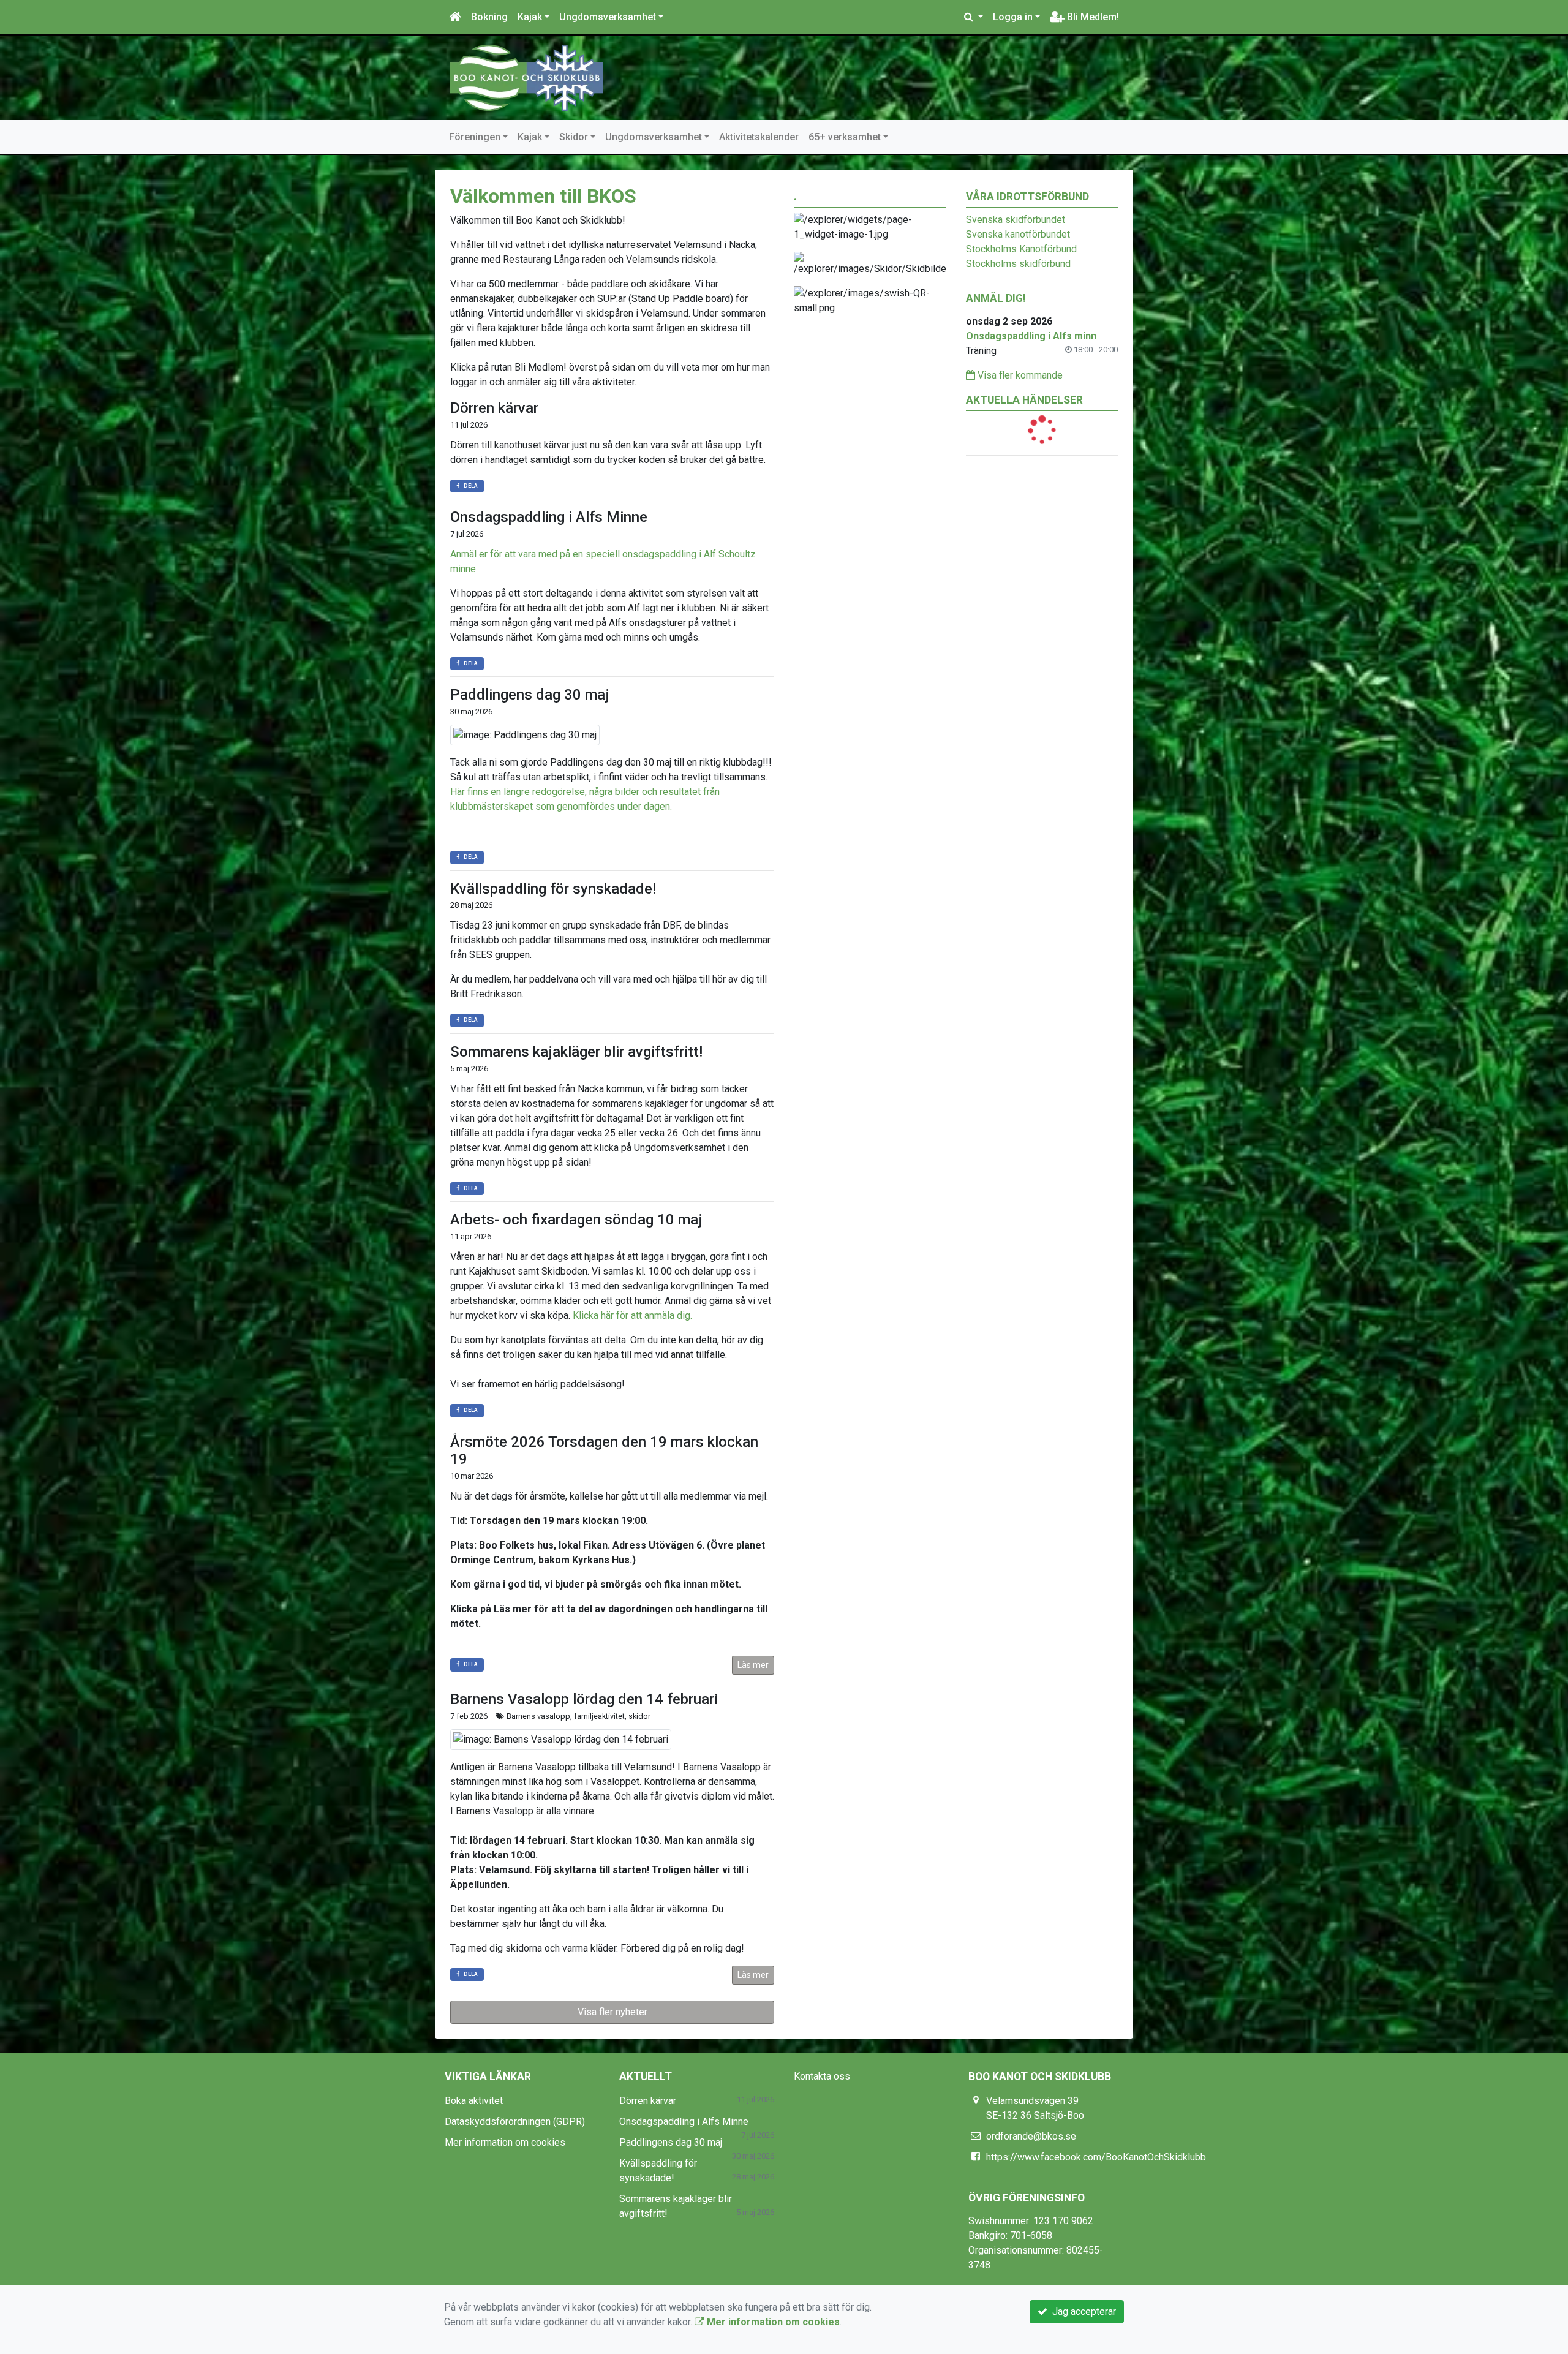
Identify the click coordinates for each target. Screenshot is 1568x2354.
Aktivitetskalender (759, 137)
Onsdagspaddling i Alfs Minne (549, 517)
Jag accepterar (1082, 2311)
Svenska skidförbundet (1016, 220)
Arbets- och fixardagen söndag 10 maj (576, 1220)
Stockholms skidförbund (1018, 264)
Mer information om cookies (505, 2142)
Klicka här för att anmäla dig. (632, 1315)
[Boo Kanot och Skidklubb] (527, 77)
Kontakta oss (822, 2076)
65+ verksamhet (845, 137)
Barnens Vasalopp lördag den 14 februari (584, 1699)
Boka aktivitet (474, 2101)
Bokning (489, 17)
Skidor (574, 137)
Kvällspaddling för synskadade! (553, 889)
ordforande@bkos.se (1031, 2136)
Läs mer (753, 1665)
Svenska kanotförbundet (1018, 234)
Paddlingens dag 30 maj (530, 695)
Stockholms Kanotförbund (1021, 249)
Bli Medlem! (1092, 17)
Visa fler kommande (1019, 375)
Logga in (1013, 17)
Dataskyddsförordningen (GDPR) (515, 2122)
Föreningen (475, 137)
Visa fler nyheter (612, 2012)
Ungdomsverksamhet (608, 17)
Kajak (530, 17)
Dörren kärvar (494, 408)
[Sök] (974, 17)
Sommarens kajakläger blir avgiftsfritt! (576, 1052)
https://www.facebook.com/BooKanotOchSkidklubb (1096, 2157)
